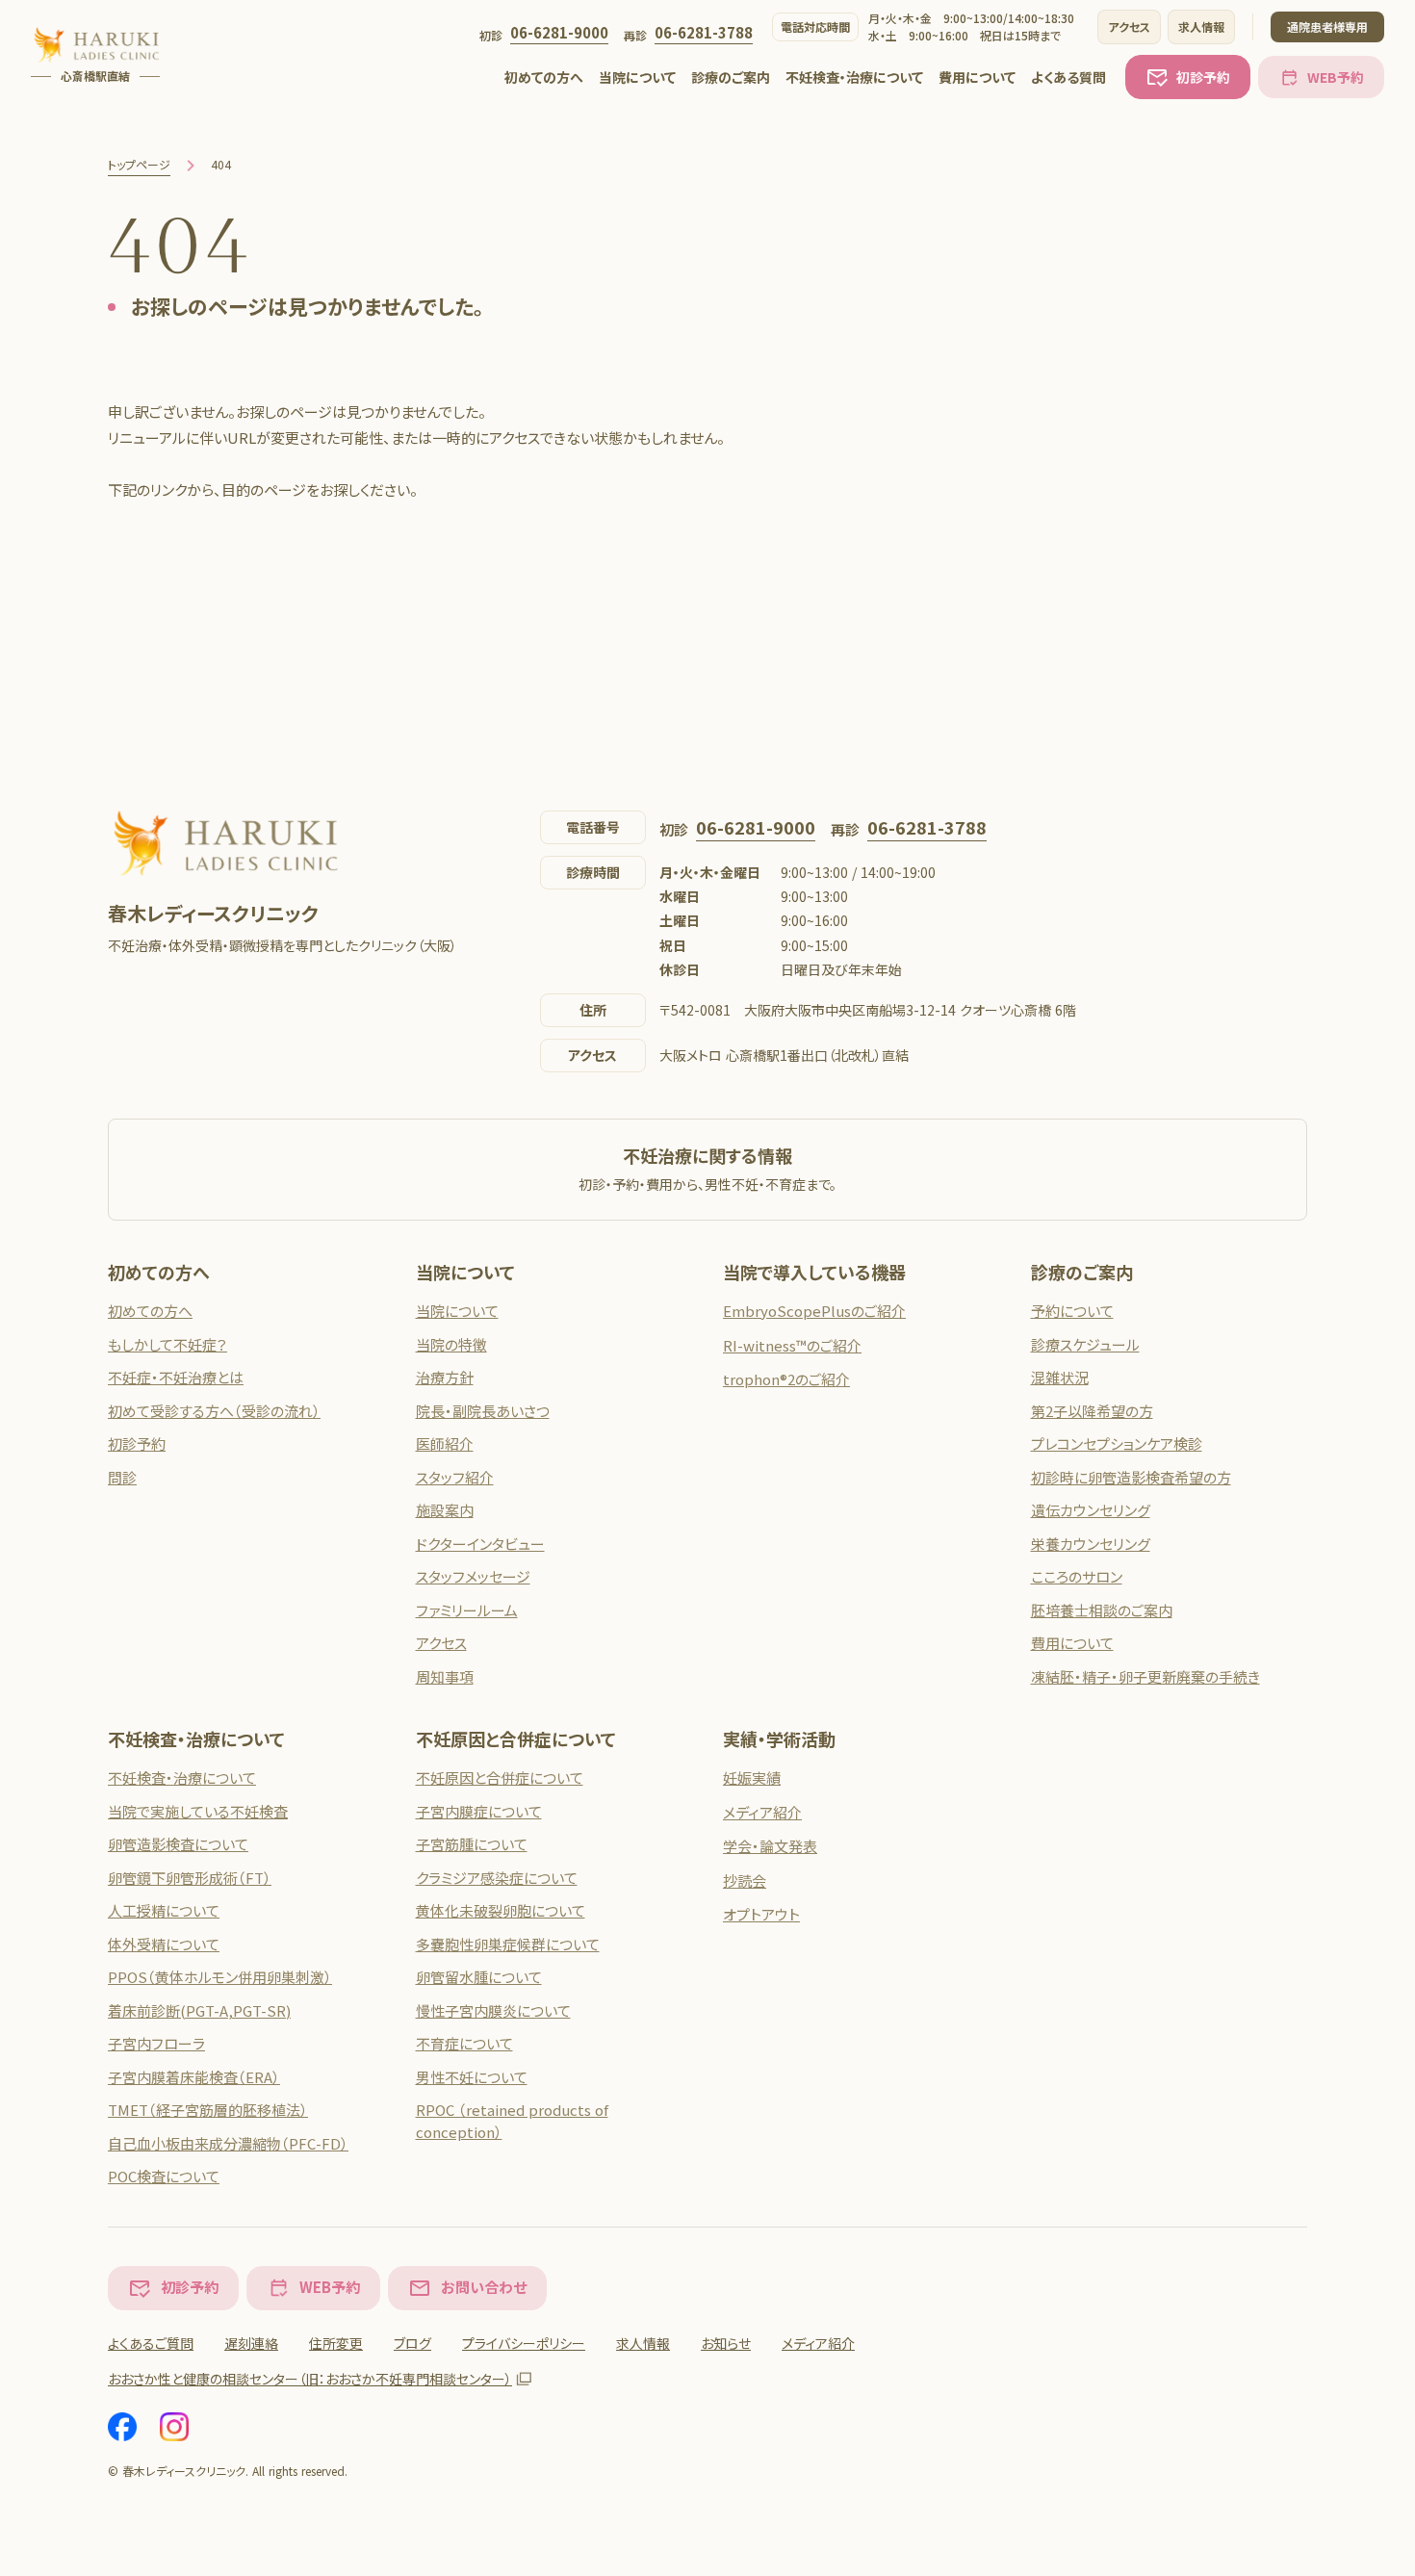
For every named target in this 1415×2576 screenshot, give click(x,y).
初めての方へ (544, 77)
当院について (637, 77)
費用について (977, 77)
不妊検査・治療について (854, 77)
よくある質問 (1068, 77)
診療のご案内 (731, 77)
